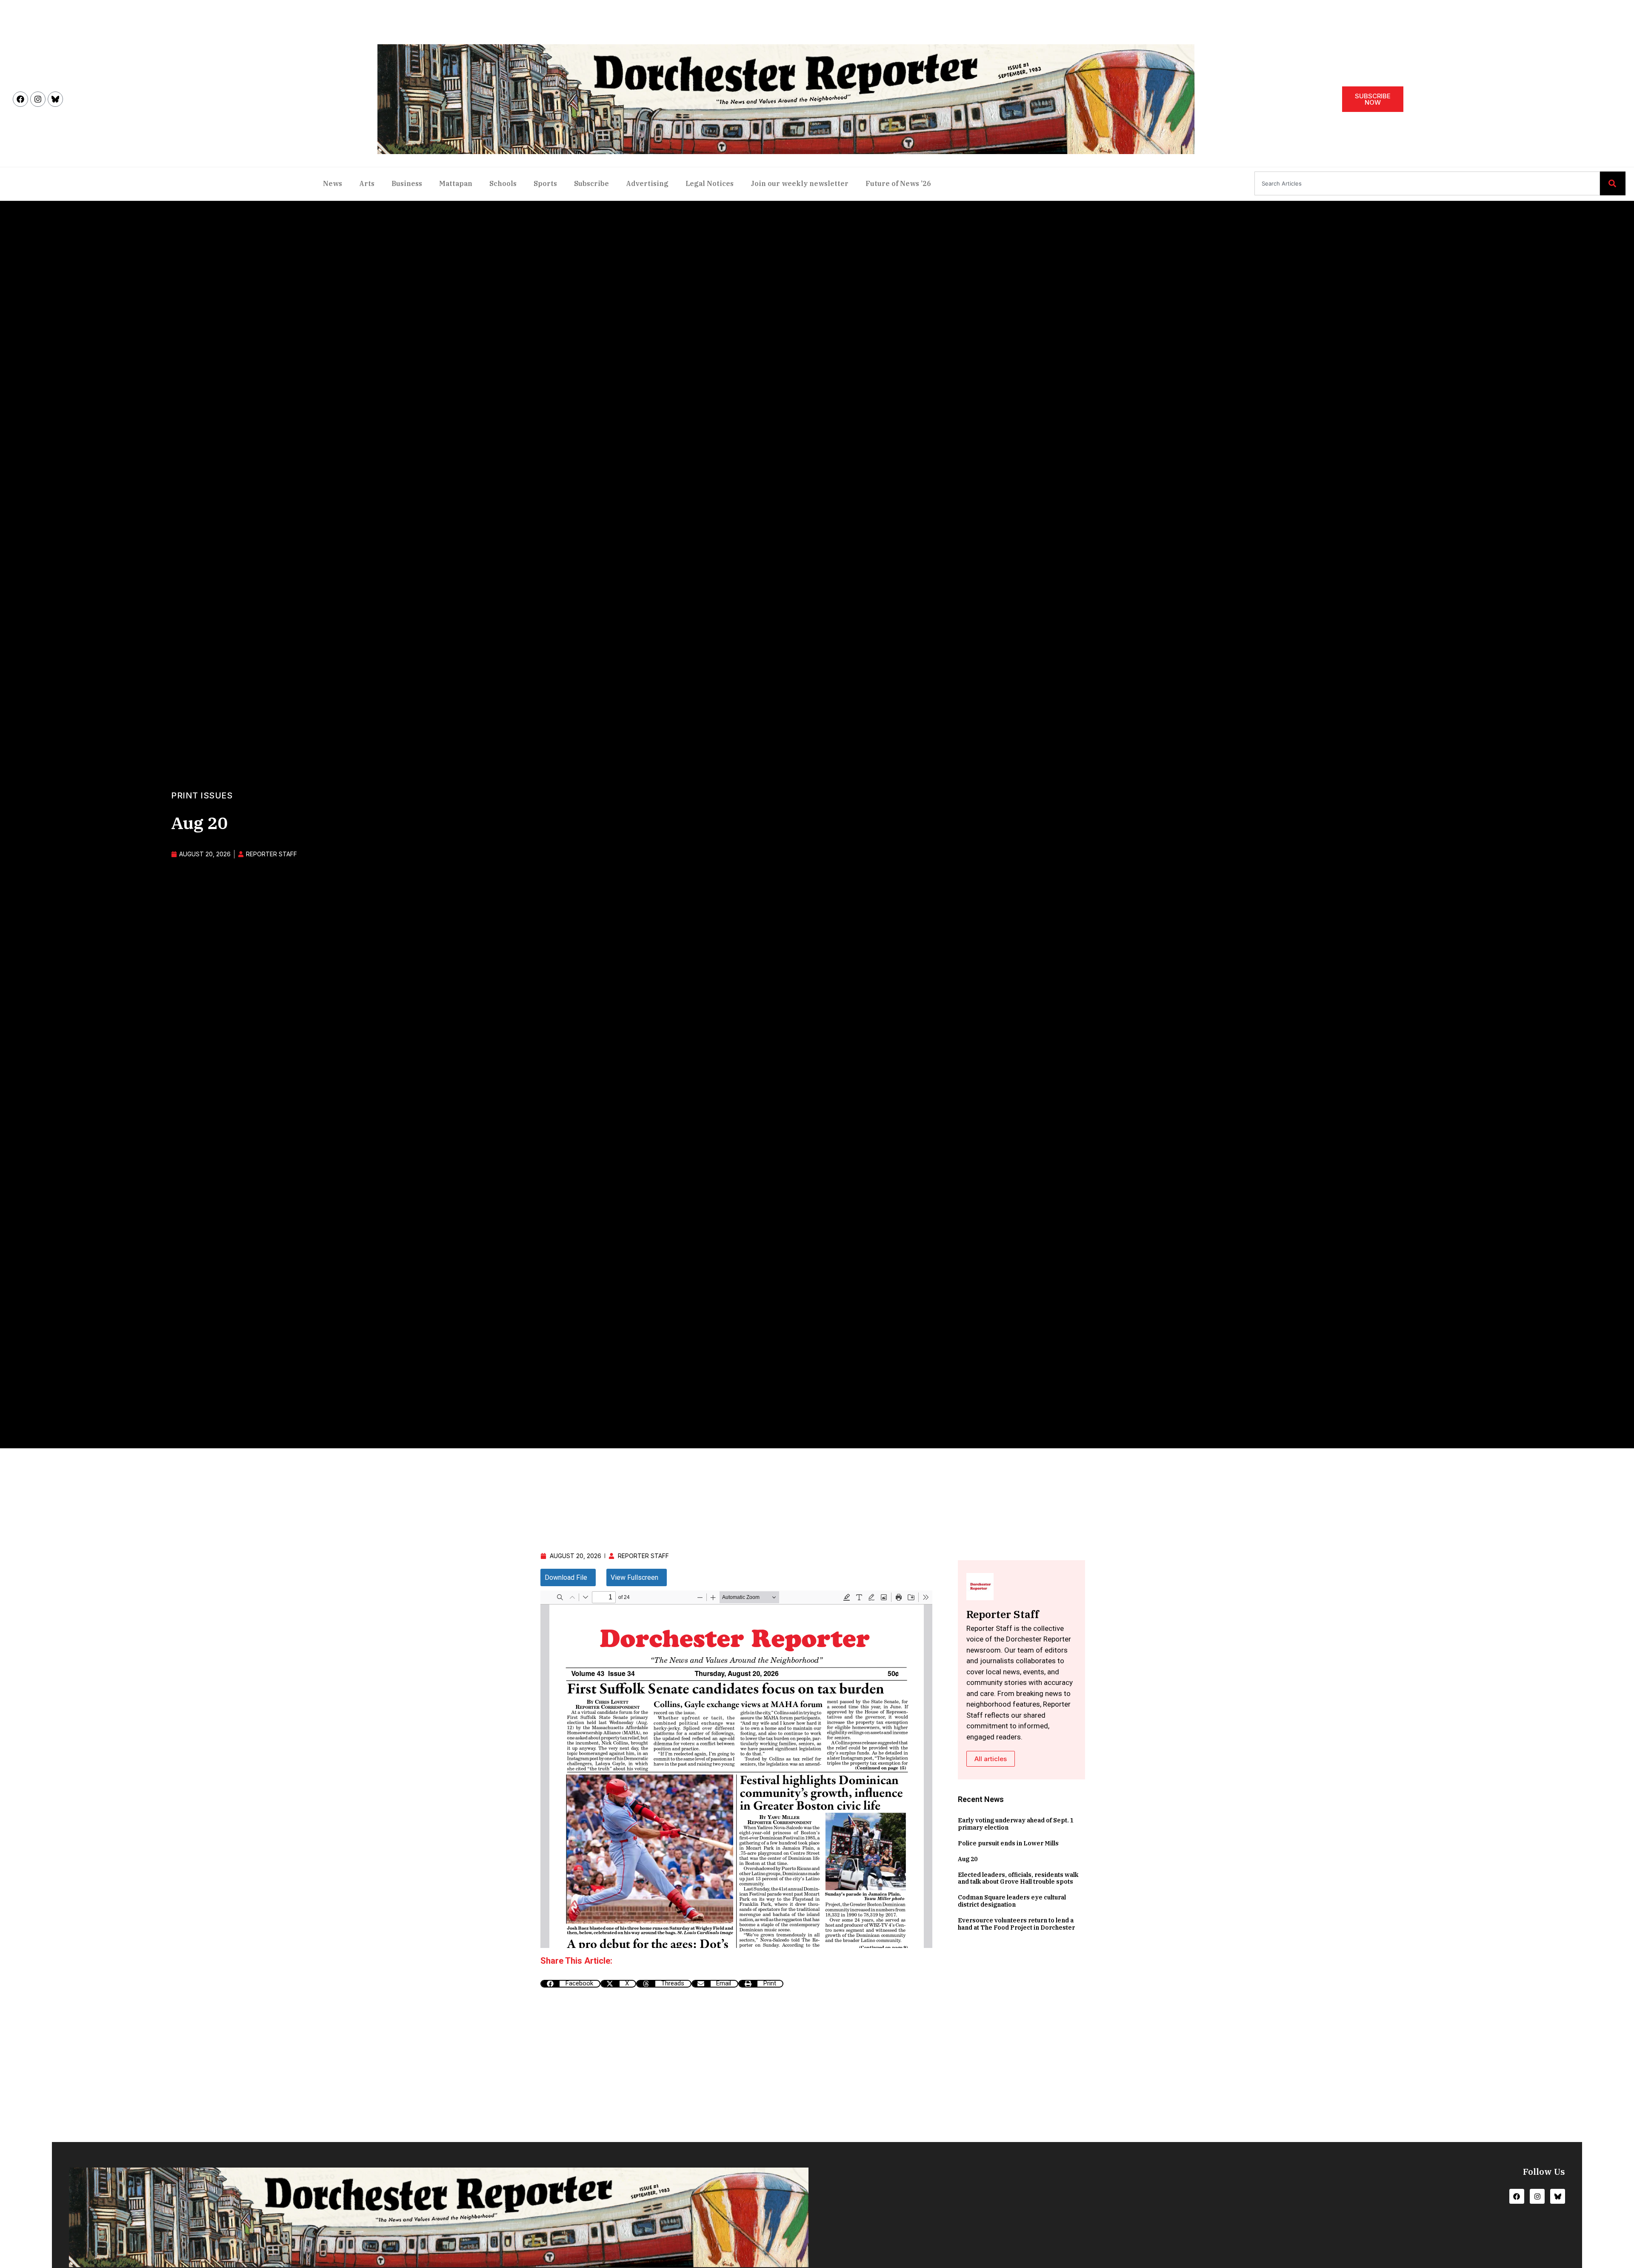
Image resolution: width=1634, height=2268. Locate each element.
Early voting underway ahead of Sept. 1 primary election (1016, 1824)
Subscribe (591, 183)
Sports (545, 183)
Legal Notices (710, 183)
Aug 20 (968, 1859)
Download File (566, 1577)
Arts (367, 183)
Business (407, 183)
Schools (503, 183)
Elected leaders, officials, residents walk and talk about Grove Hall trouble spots (1018, 1878)
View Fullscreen (634, 1577)
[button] (570, 1984)
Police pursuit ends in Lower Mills (1008, 1843)
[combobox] (1427, 183)
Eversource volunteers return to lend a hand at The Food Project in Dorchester (1016, 1924)
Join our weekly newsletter (800, 183)
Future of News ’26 (898, 183)
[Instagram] (38, 99)
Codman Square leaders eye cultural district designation (1012, 1901)
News (333, 183)
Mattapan (456, 183)
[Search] (1613, 183)
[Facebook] (20, 99)
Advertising (647, 183)
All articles (991, 1759)
